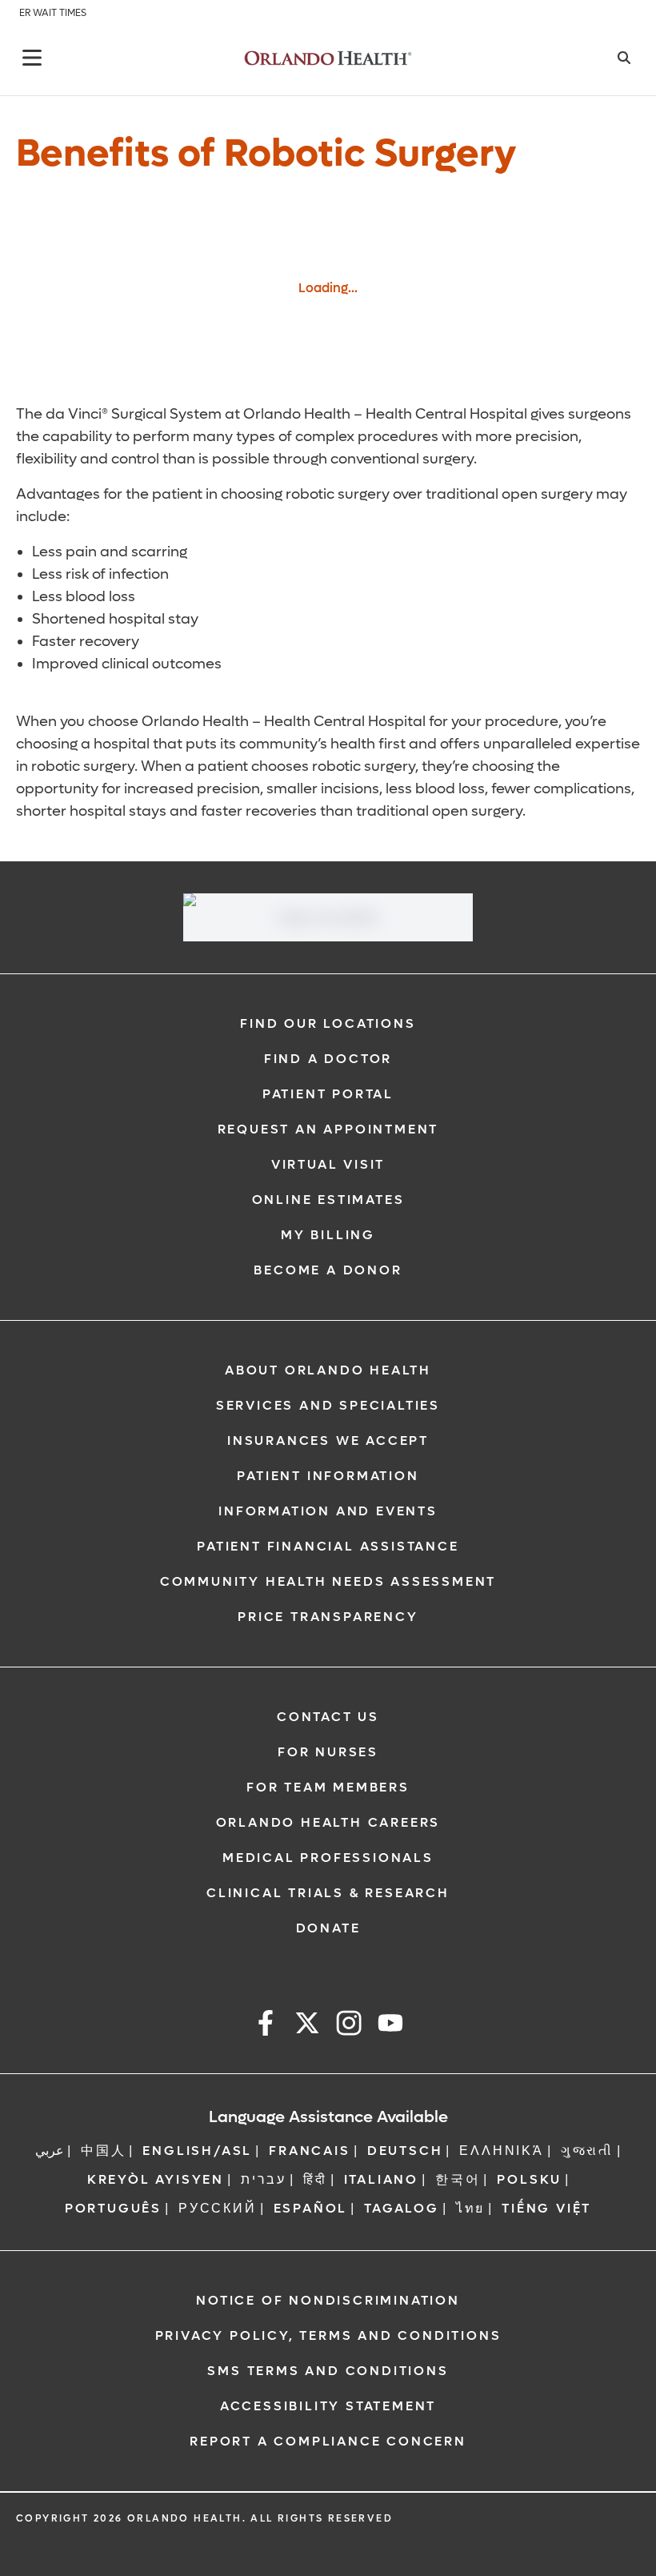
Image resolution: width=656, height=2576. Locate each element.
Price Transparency (328, 1617)
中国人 (103, 2151)
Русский (218, 2208)
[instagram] (349, 2026)
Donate (328, 1928)
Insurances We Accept (328, 1440)
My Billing (328, 1235)
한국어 (458, 2179)
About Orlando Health (328, 1370)
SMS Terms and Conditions (328, 2371)
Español (311, 2208)
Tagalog (402, 2208)
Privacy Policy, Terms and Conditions (328, 2335)
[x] (307, 2026)
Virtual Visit (328, 1164)
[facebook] (266, 2026)
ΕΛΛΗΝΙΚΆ (501, 2151)
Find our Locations (328, 1023)
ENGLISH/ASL (197, 2151)
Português (113, 2208)
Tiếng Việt (546, 2208)
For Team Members (328, 1787)
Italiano (381, 2179)
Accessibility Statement (328, 2406)
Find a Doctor (328, 1059)
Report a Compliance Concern (328, 2441)
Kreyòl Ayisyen (156, 2179)
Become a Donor (328, 1270)
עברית (264, 2179)
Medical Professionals (328, 1858)
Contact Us (328, 1717)
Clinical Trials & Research (328, 1893)
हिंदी (315, 2179)
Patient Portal (328, 1094)
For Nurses (328, 1752)
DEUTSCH (405, 2151)
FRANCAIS (309, 2151)
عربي (50, 2151)
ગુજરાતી (587, 2151)
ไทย (470, 2208)
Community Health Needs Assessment (328, 1581)
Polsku (529, 2179)
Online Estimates (328, 1200)
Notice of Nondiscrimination (328, 2300)
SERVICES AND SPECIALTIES (328, 1405)
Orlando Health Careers (328, 1822)
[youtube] (390, 2026)
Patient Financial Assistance (328, 1546)
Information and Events (328, 1511)
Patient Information (328, 1476)
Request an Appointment (328, 1129)
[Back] (32, 58)
